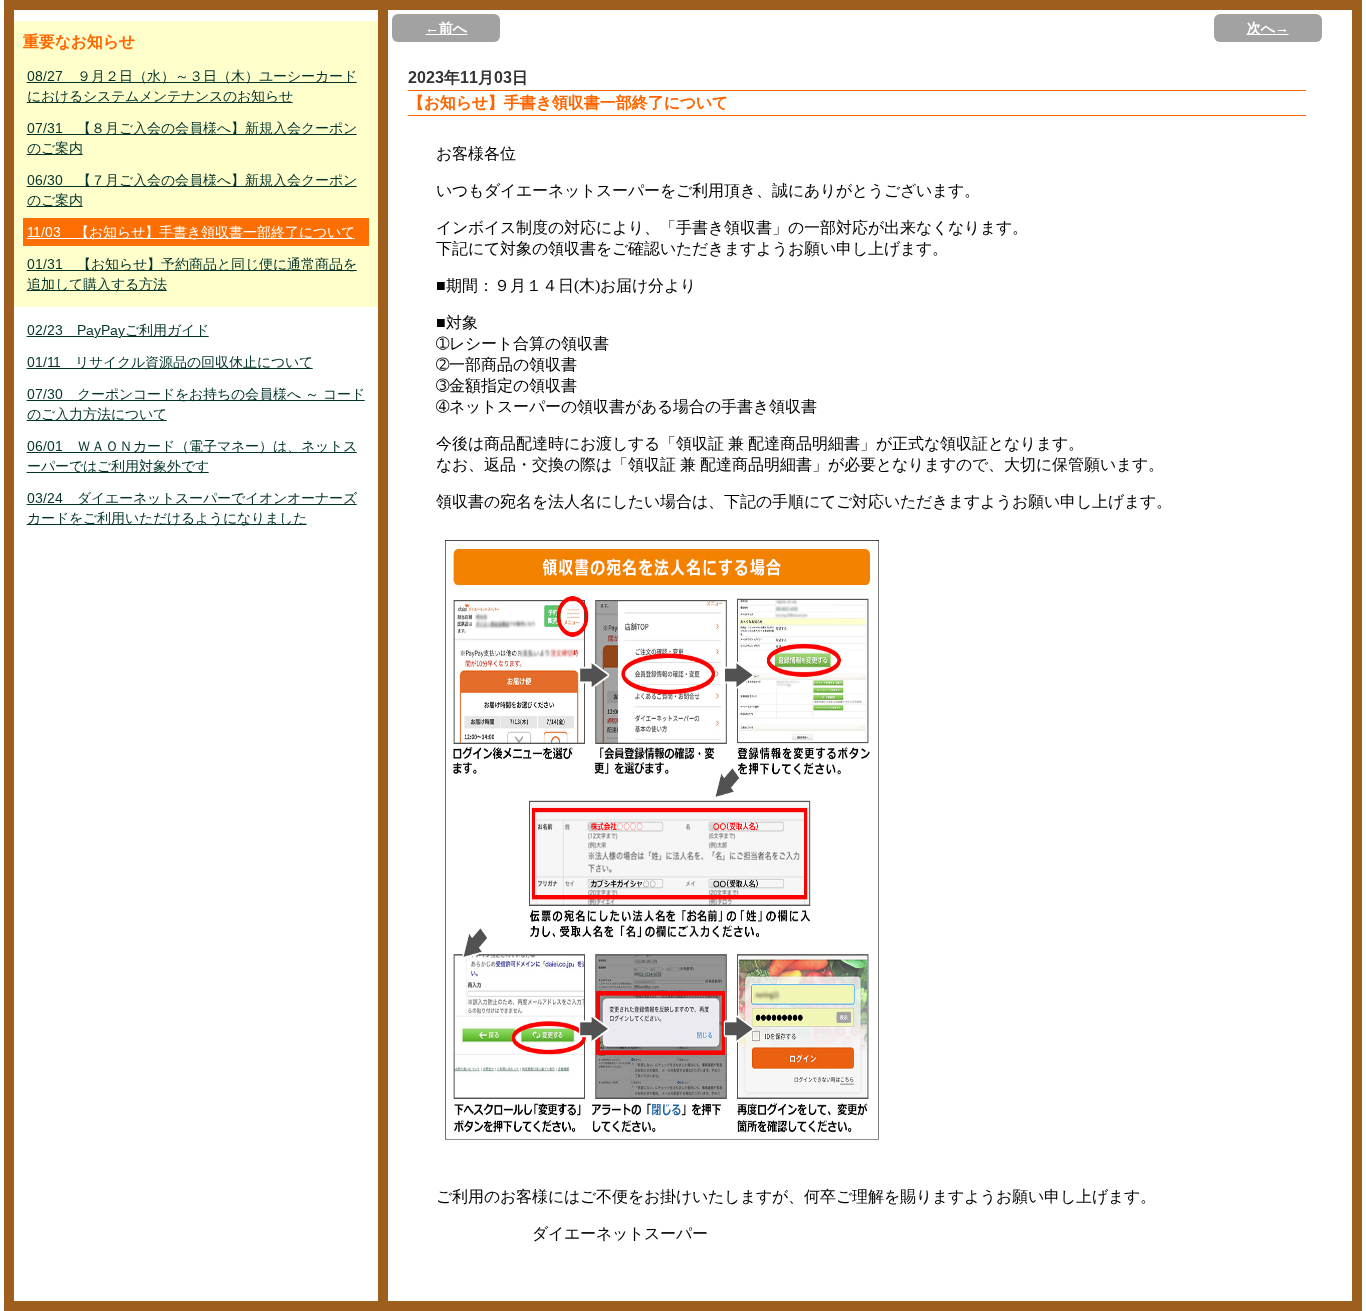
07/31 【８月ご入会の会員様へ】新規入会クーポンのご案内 (192, 138)
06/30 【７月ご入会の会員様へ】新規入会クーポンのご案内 (192, 190)
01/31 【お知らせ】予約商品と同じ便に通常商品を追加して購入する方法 (192, 274)
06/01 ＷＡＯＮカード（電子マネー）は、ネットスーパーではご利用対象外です (192, 456)
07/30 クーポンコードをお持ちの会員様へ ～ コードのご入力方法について (196, 404)
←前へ (446, 28)
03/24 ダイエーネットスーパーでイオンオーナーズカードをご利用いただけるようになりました (192, 508)
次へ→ (1268, 28)
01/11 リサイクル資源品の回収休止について (170, 362)
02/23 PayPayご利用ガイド (118, 330)
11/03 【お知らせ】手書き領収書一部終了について (191, 232)
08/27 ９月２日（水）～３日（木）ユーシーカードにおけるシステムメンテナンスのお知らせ (192, 86)
